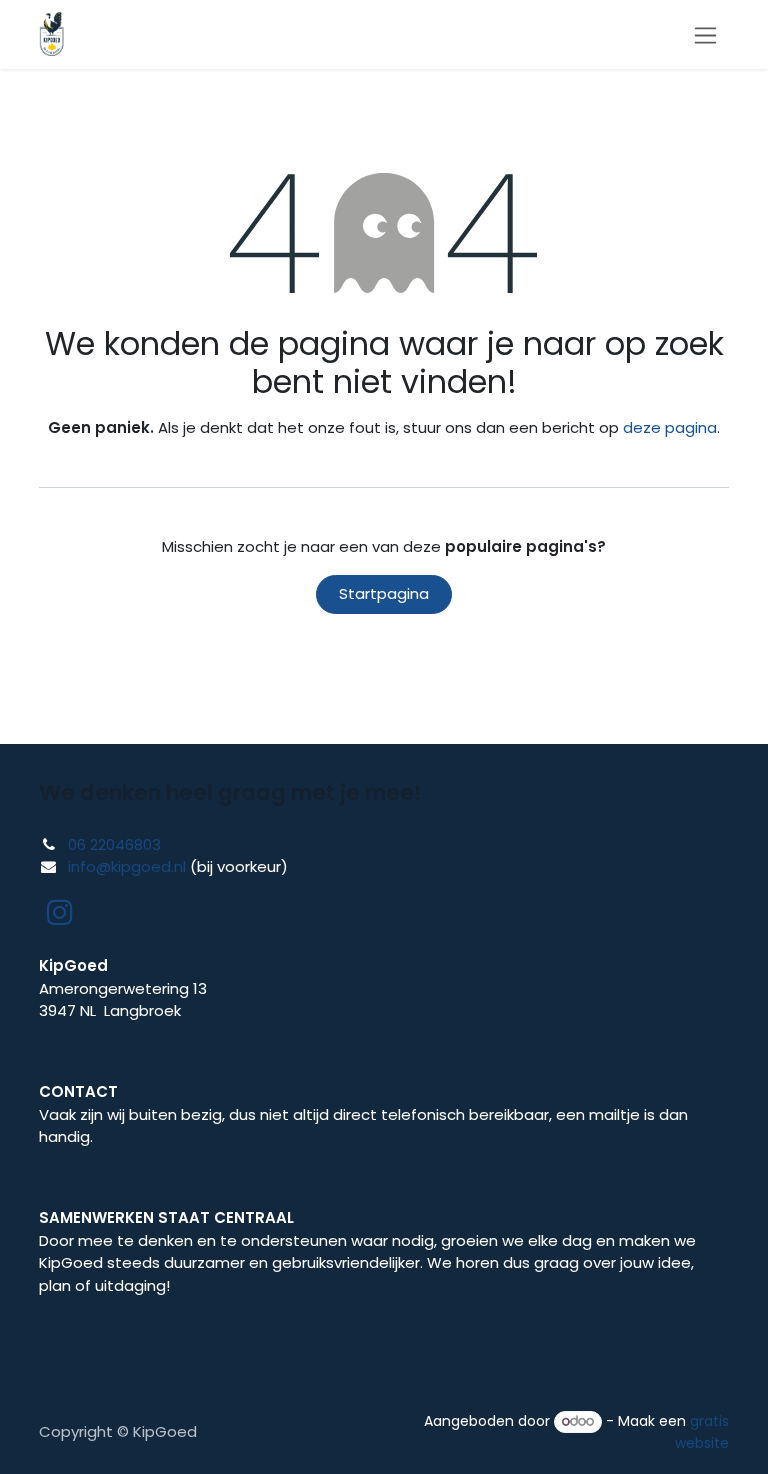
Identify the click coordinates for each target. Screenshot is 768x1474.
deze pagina (670, 427)
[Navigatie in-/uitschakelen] (705, 34)
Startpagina (384, 593)
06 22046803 (114, 844)
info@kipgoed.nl (127, 866)
